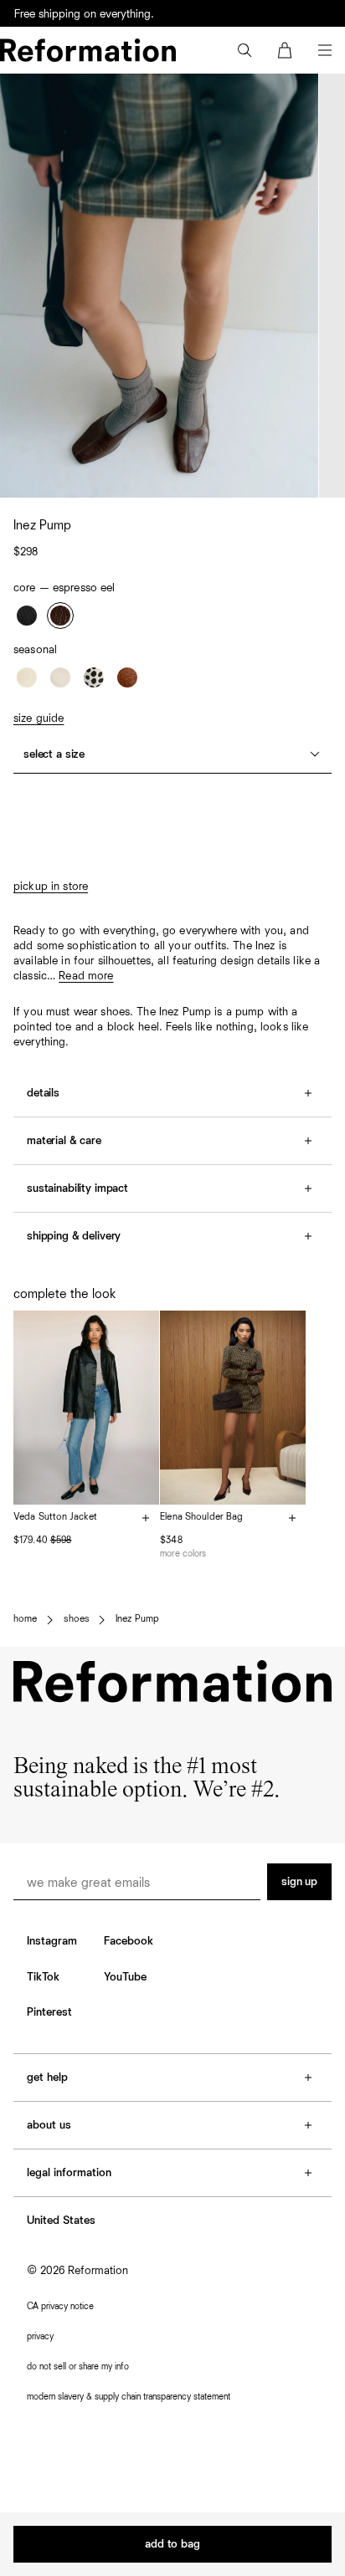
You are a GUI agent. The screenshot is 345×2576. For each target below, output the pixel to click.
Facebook (129, 1941)
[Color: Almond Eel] (27, 677)
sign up (299, 1882)
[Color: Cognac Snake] (127, 677)
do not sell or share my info (78, 2366)
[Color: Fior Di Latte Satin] (60, 677)
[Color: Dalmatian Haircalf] (94, 677)
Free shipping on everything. (84, 14)
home (25, 1619)
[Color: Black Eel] (27, 616)
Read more (86, 976)
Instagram (52, 1941)
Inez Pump (137, 1619)
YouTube (125, 1977)
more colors (183, 1554)
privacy (40, 2336)
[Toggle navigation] (325, 50)
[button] (245, 50)
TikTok (43, 1977)
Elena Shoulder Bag (201, 1517)
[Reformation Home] (88, 50)
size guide (39, 718)
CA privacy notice (60, 2306)
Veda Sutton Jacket (55, 1517)
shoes (76, 1619)
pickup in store (51, 887)
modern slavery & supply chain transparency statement (129, 2397)
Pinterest (49, 2012)
